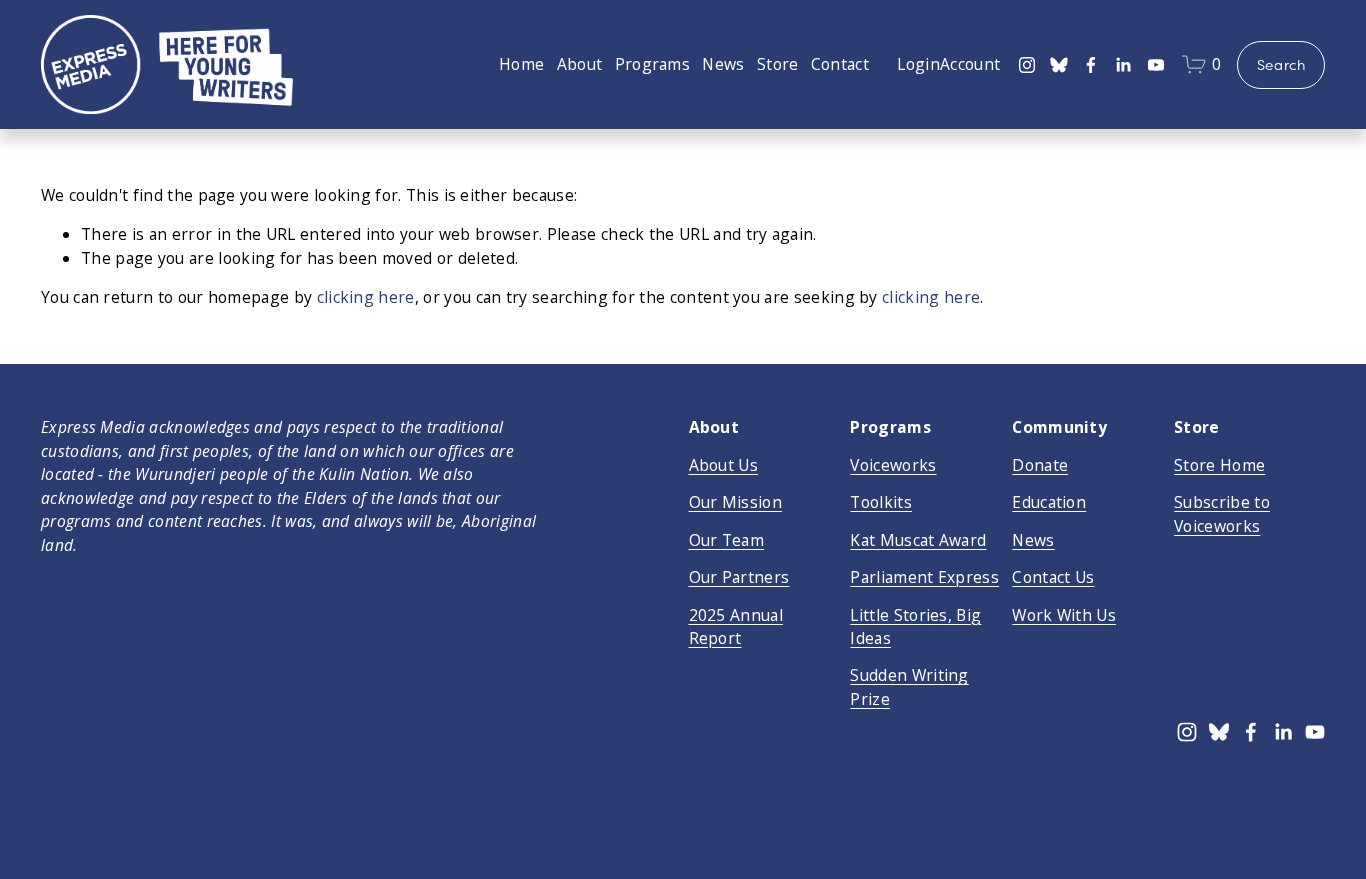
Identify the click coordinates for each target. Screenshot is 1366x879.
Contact (840, 64)
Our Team (727, 540)
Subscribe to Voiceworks (1222, 513)
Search (1281, 65)
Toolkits (881, 502)
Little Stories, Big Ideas (915, 626)
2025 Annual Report (736, 626)
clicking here (366, 297)
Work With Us (1064, 615)
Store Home (1219, 465)
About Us (724, 465)
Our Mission (735, 502)
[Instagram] (1027, 65)
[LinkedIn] (1123, 65)
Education (1049, 502)
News (723, 64)
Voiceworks (893, 465)
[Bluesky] (1059, 65)
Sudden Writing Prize (909, 686)
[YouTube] (1156, 65)
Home (521, 64)
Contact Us (1053, 577)
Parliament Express (924, 577)
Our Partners (739, 577)
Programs (653, 64)
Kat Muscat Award (918, 540)
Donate (1040, 465)
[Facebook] (1091, 65)
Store (778, 64)
